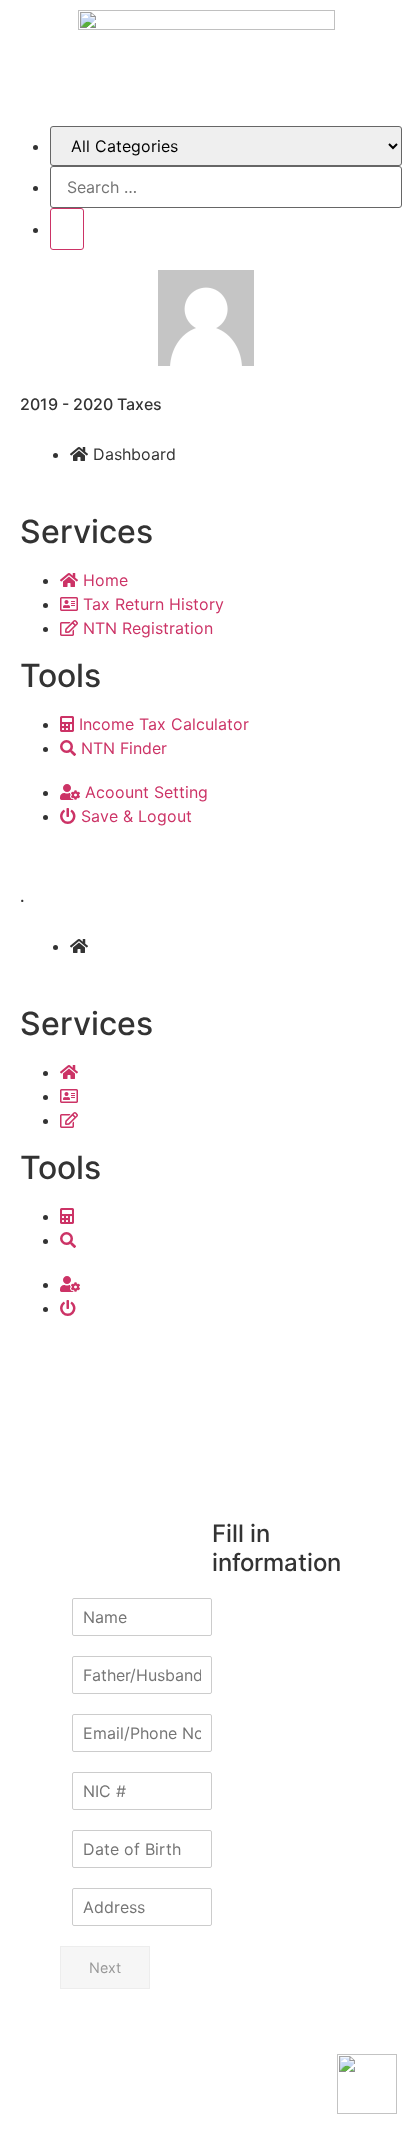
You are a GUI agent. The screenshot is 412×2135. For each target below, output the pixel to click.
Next (105, 1967)
